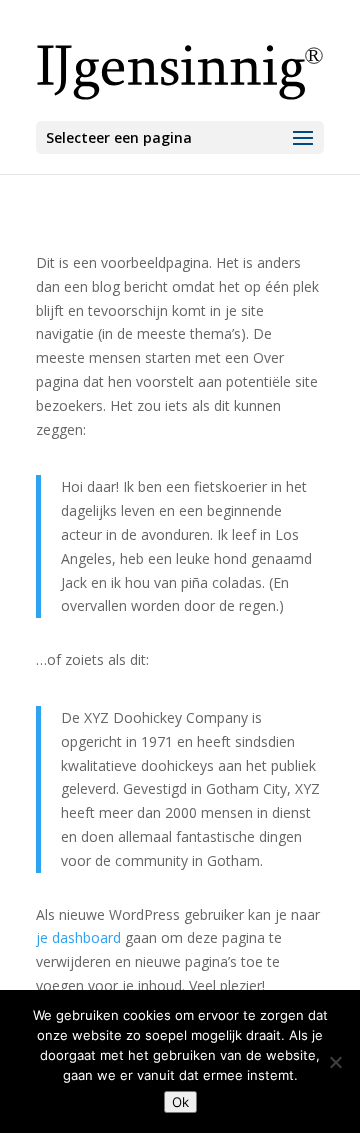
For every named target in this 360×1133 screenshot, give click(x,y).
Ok (180, 1102)
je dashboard (78, 937)
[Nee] (335, 1062)
